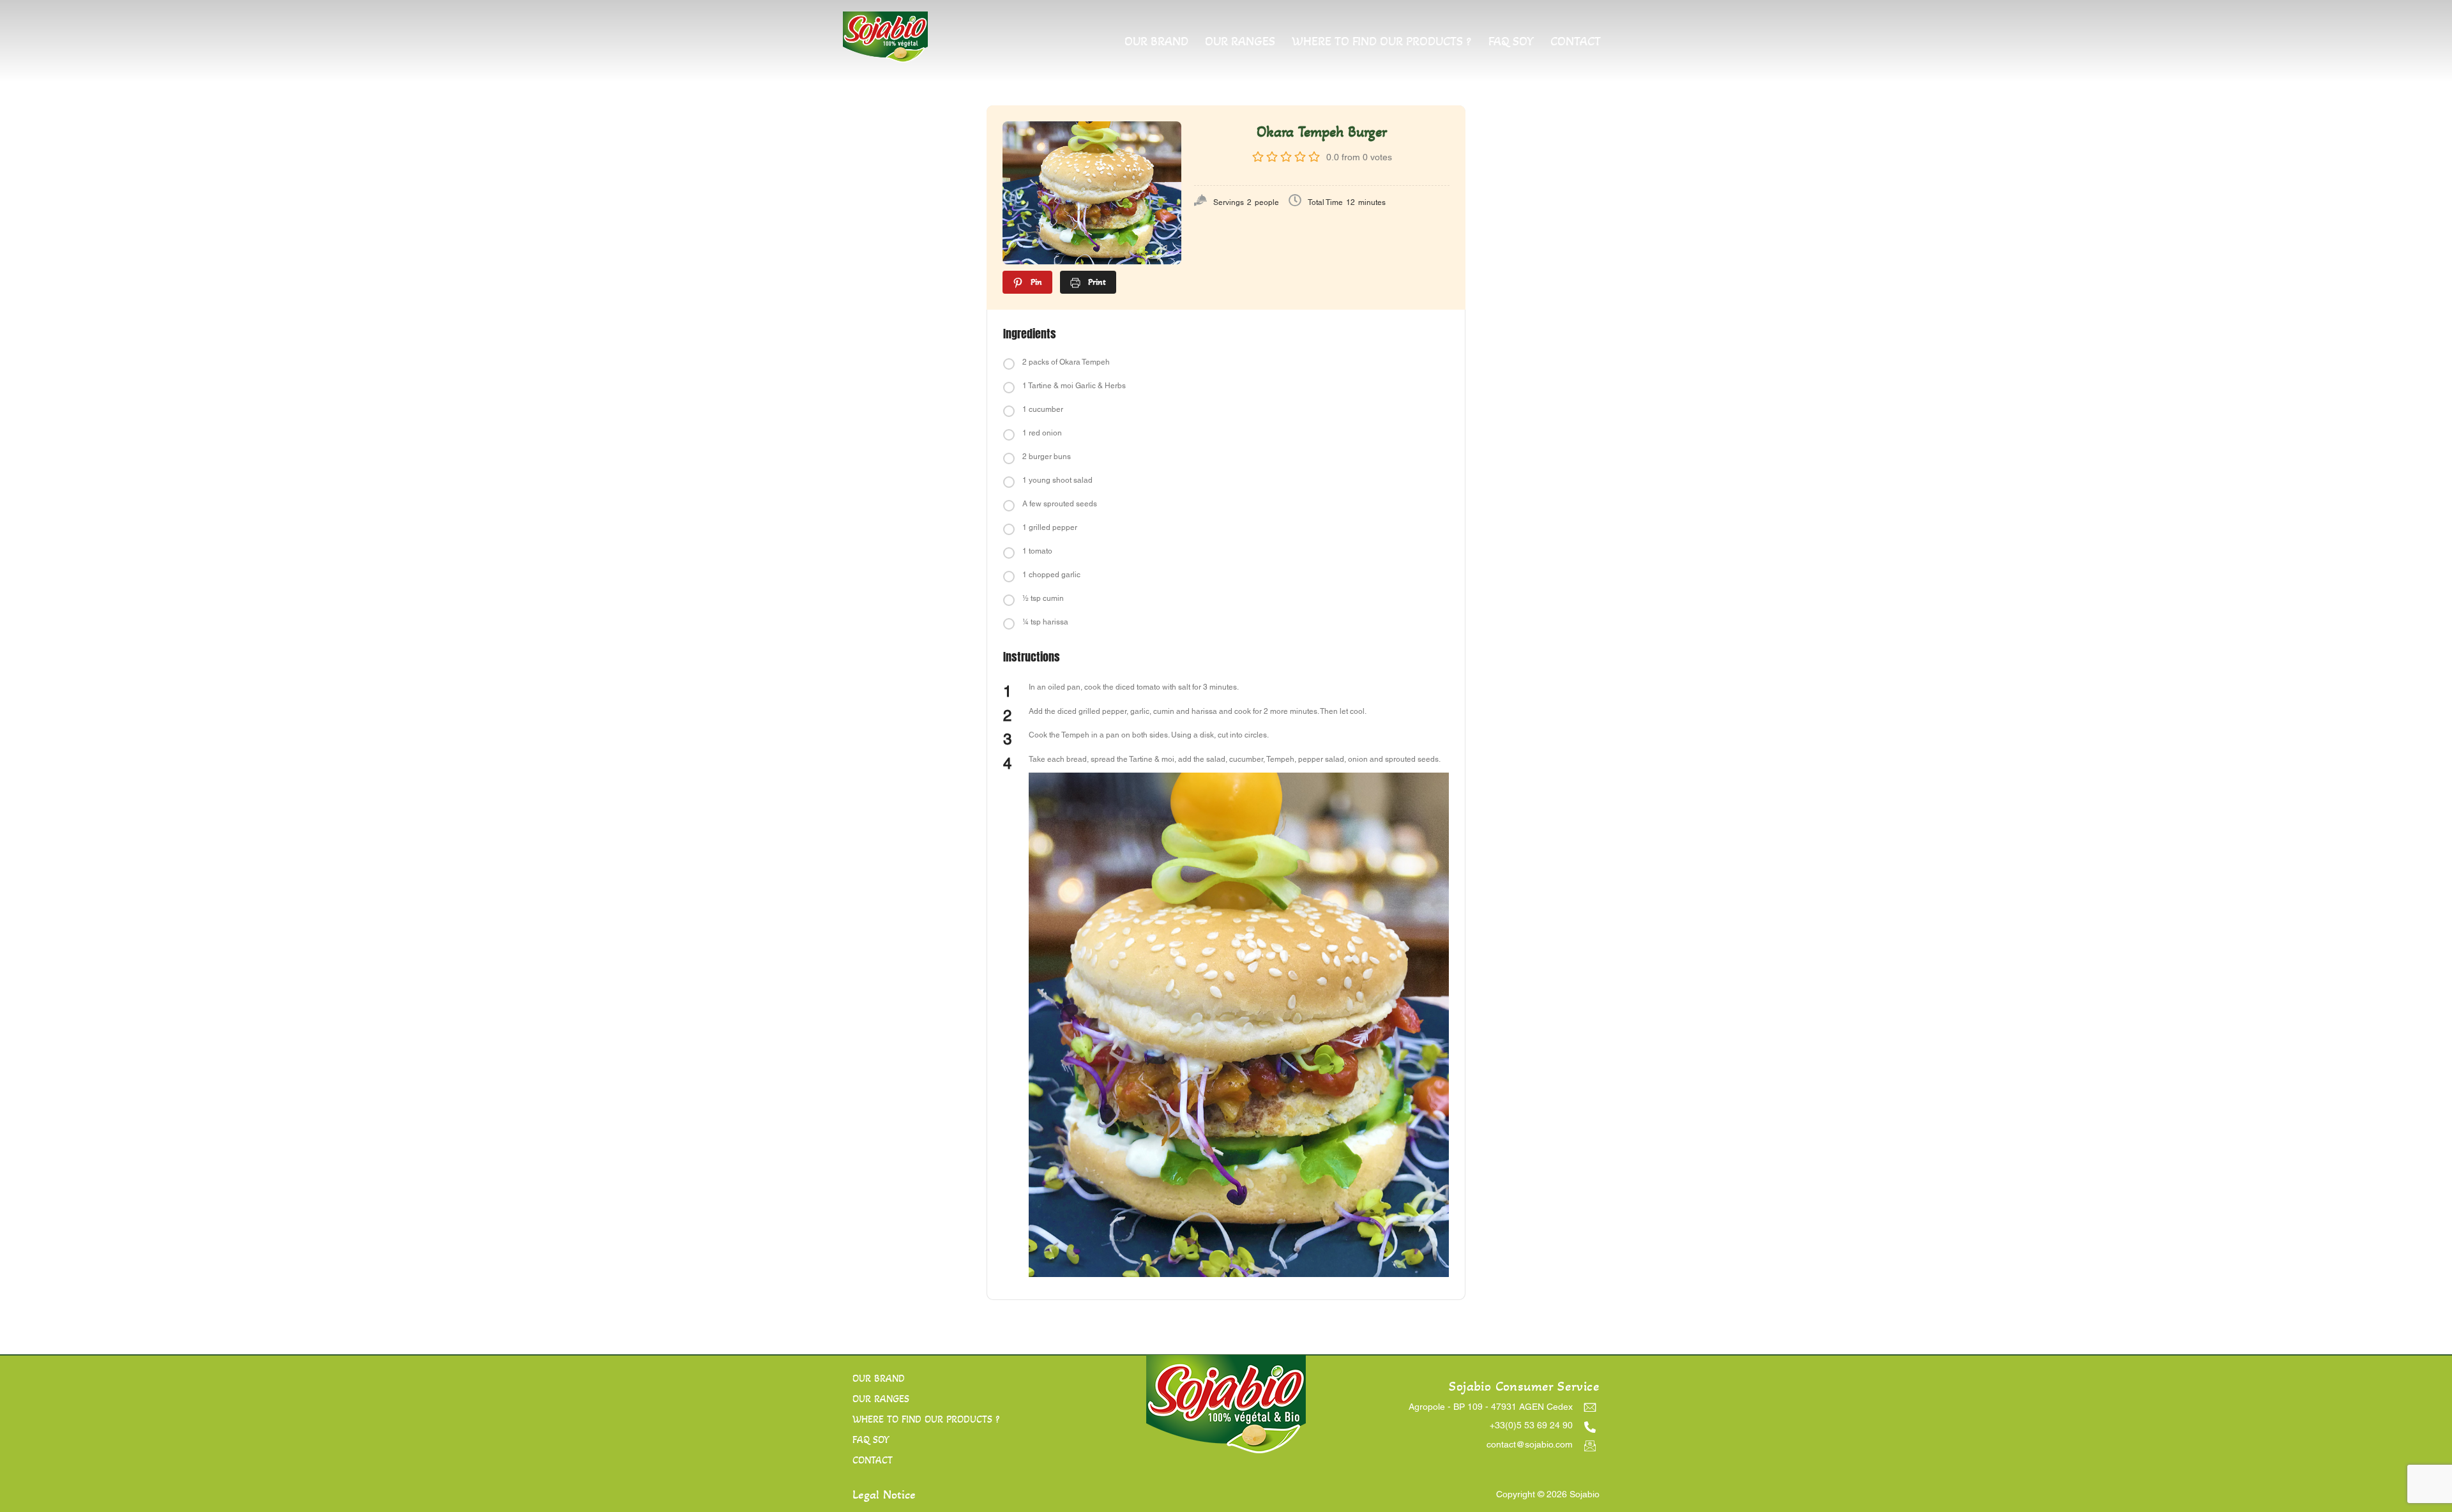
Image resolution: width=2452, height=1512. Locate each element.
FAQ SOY (1511, 42)
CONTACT (1576, 42)
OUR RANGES (1240, 42)
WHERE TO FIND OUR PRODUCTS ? (1381, 42)
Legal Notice (884, 1495)
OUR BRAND (1156, 42)
